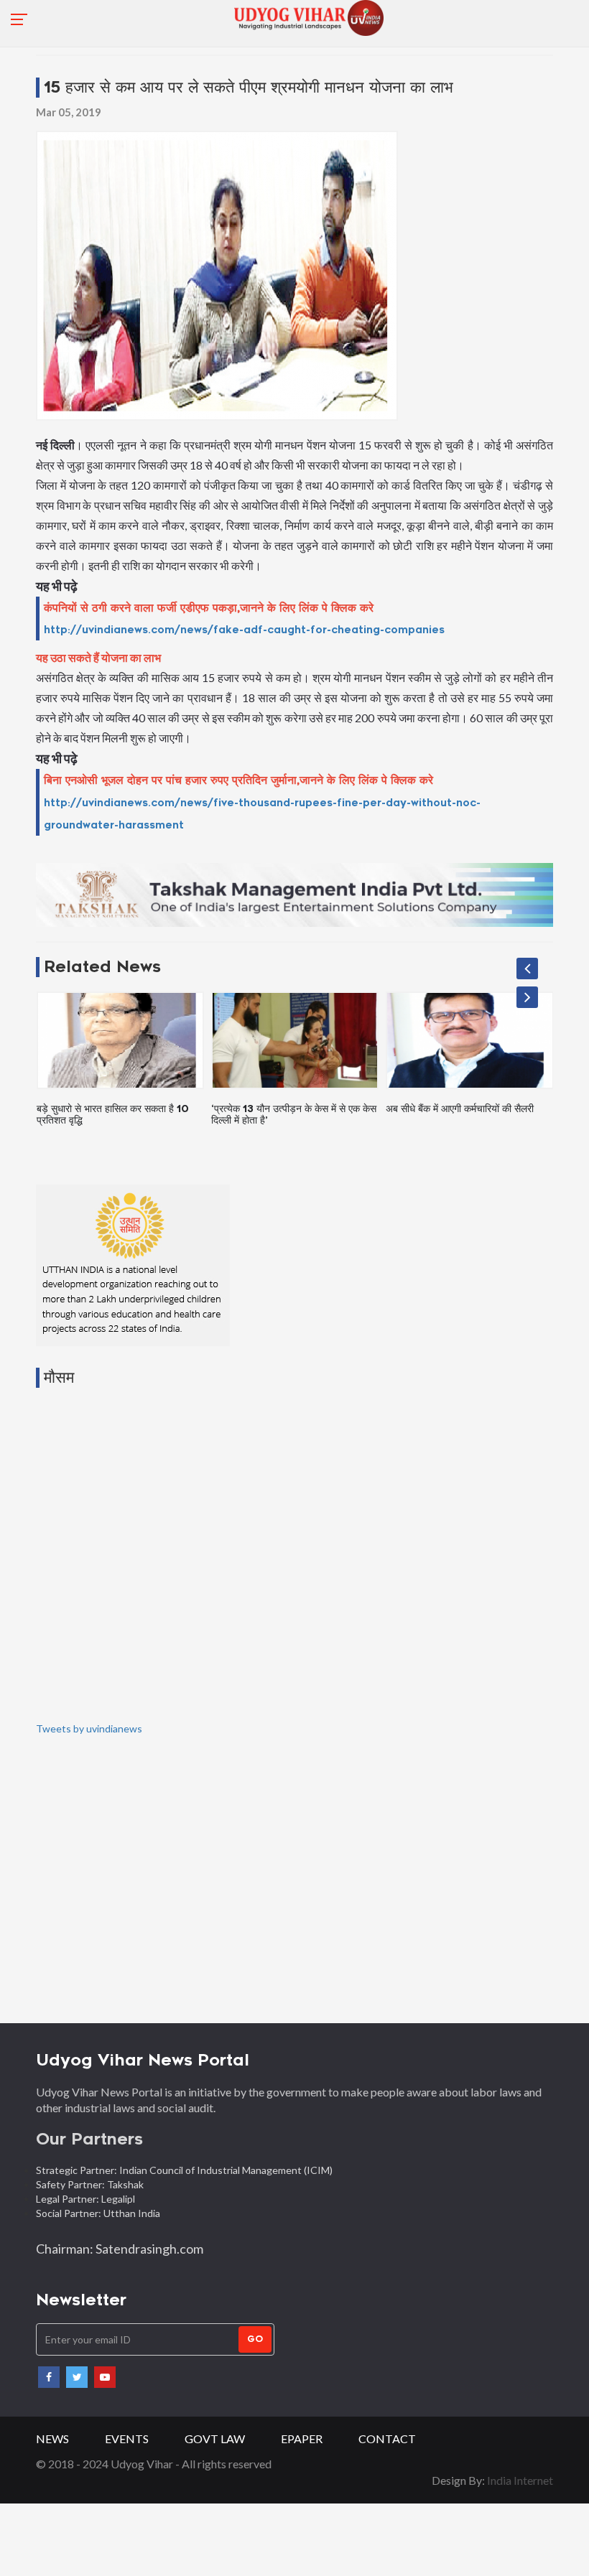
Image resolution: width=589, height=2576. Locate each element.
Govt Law (215, 2439)
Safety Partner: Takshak (90, 2184)
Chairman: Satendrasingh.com (120, 2249)
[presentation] (527, 969)
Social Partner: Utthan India (99, 2213)
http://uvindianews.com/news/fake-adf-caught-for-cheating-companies (244, 630)
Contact (387, 2439)
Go (255, 2339)
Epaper (302, 2439)
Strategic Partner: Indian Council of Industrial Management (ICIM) (185, 2170)
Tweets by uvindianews (89, 1728)
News (52, 2439)
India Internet (520, 2480)
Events (127, 2439)
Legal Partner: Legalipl (85, 2199)
